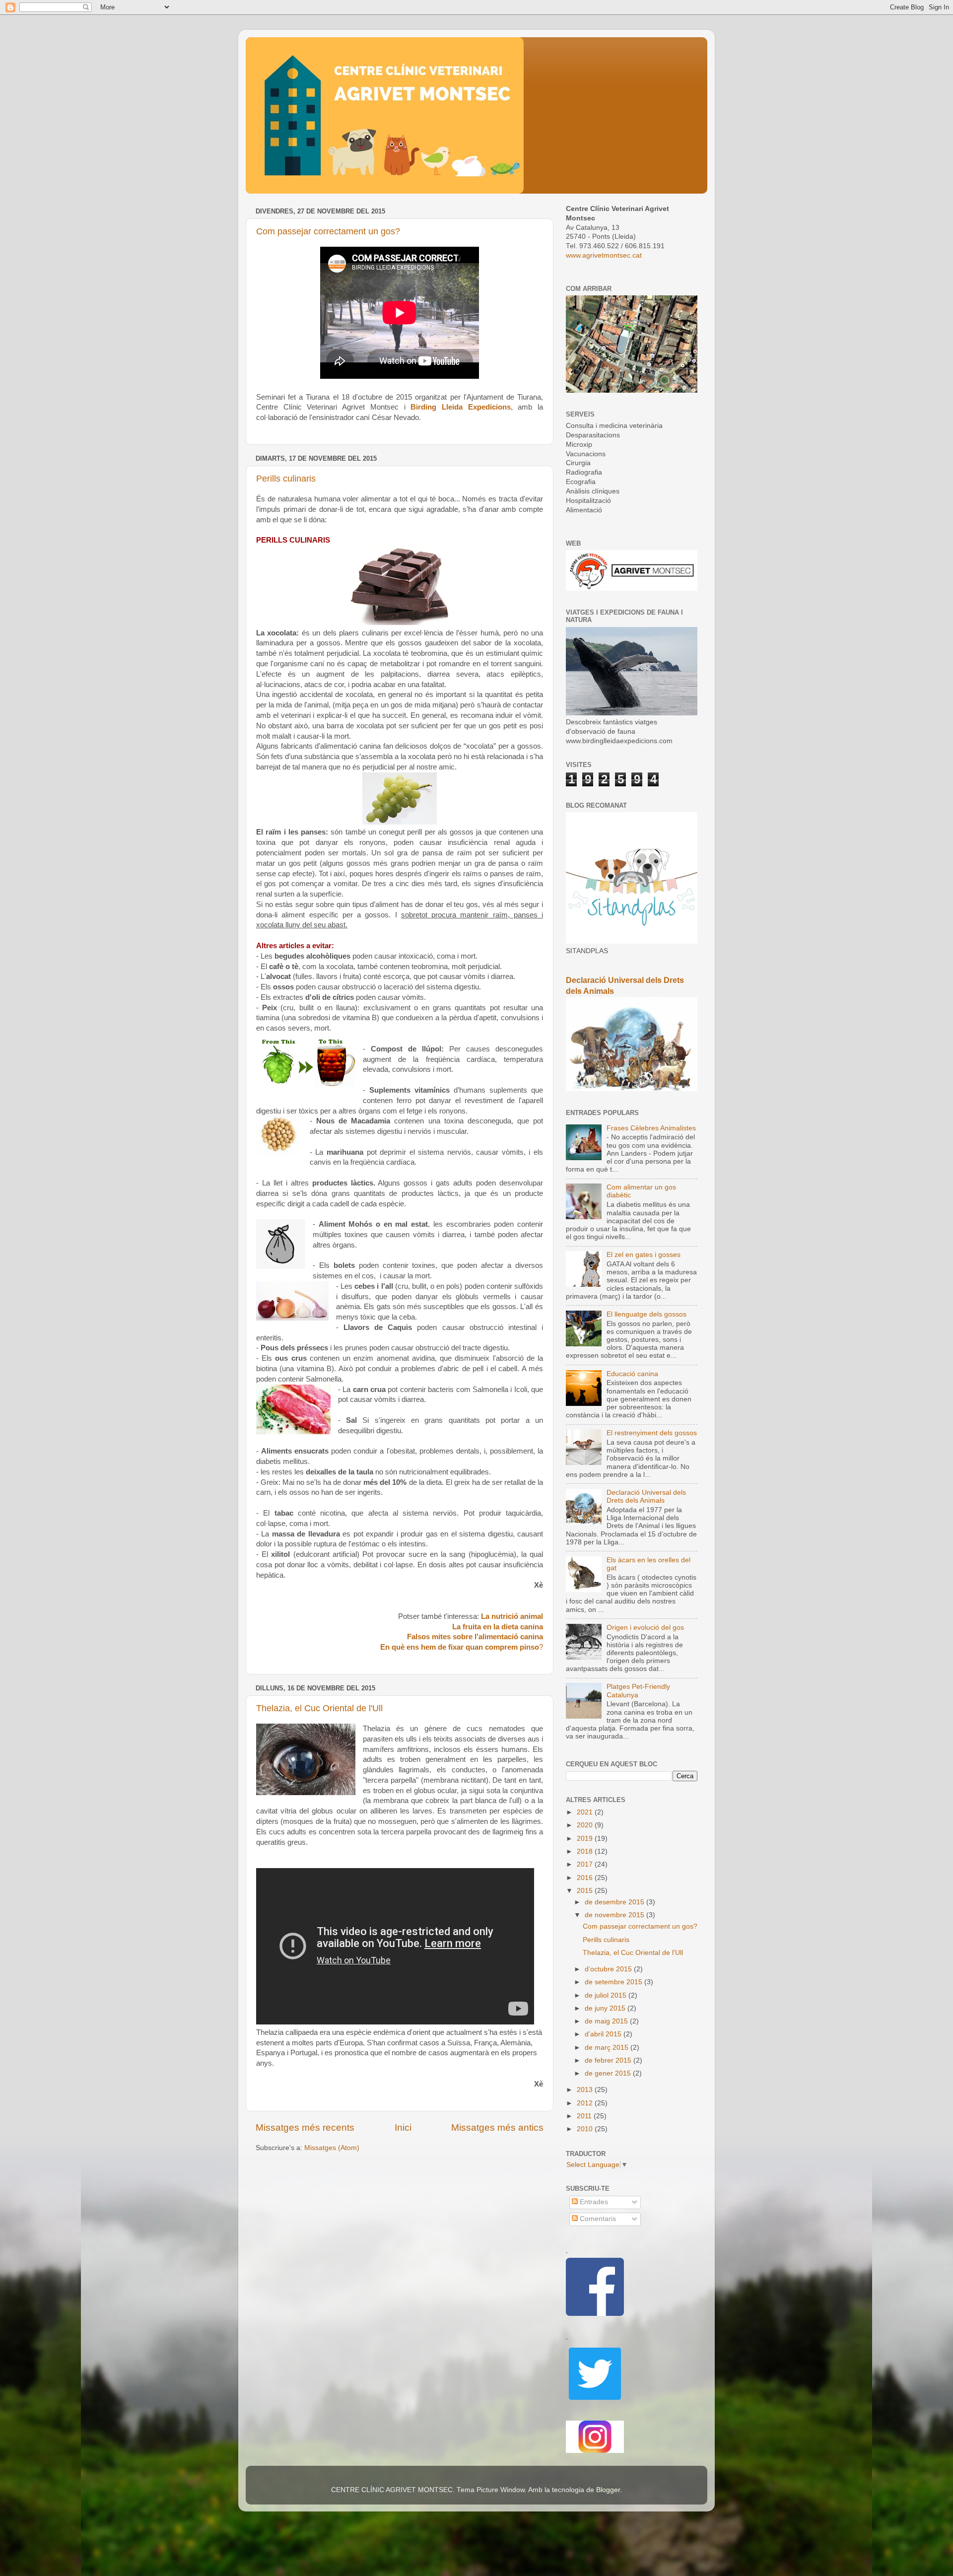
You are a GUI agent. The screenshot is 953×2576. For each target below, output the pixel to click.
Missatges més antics (497, 2127)
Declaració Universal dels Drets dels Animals (646, 1497)
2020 (586, 1825)
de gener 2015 (609, 2073)
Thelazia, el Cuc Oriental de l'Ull (319, 1708)
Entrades (593, 2202)
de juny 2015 (606, 2008)
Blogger (608, 2490)
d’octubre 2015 (609, 1969)
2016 (586, 1878)
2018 (586, 1851)
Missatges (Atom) (332, 2148)
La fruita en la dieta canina (498, 1627)
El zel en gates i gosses (644, 1255)
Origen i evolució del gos (645, 1628)
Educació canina (632, 1374)
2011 (585, 2116)
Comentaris (597, 2219)
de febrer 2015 (609, 2060)
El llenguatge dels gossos (647, 1314)
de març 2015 (608, 2048)
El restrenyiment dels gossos (652, 1433)
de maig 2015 (607, 2021)
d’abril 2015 (604, 2034)
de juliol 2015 (607, 1995)
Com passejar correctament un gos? (328, 231)
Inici (403, 2127)
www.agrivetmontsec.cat (604, 255)
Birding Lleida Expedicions (460, 407)
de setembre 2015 (614, 1982)
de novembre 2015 (615, 1915)
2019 (586, 1839)
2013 (586, 2090)
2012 (586, 2103)
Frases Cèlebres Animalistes (651, 1128)
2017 (586, 1864)
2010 (586, 2129)
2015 (586, 1891)
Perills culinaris (286, 479)
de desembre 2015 (615, 1902)
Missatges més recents (305, 2127)
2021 (586, 1812)
